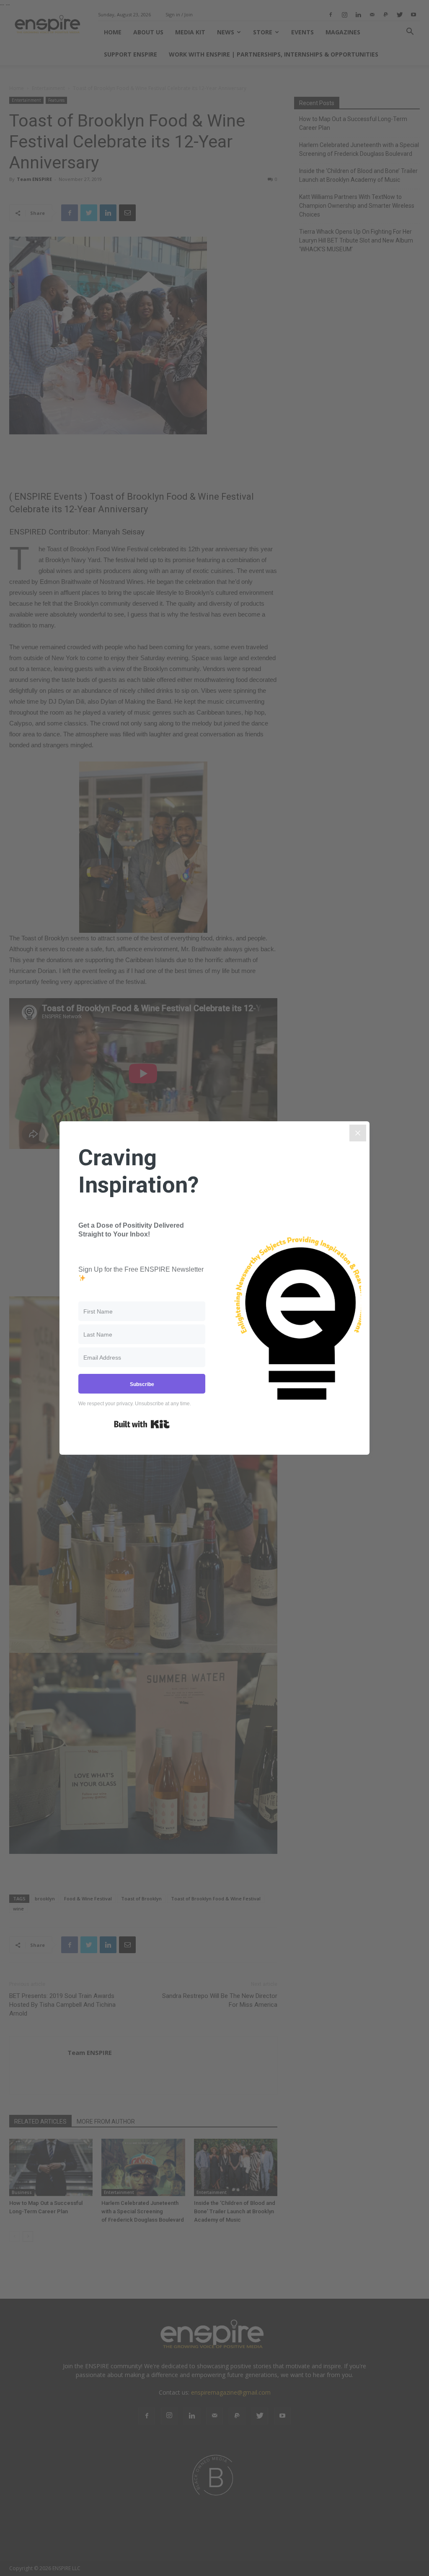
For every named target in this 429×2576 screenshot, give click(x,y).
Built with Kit (142, 1424)
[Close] (358, 1133)
